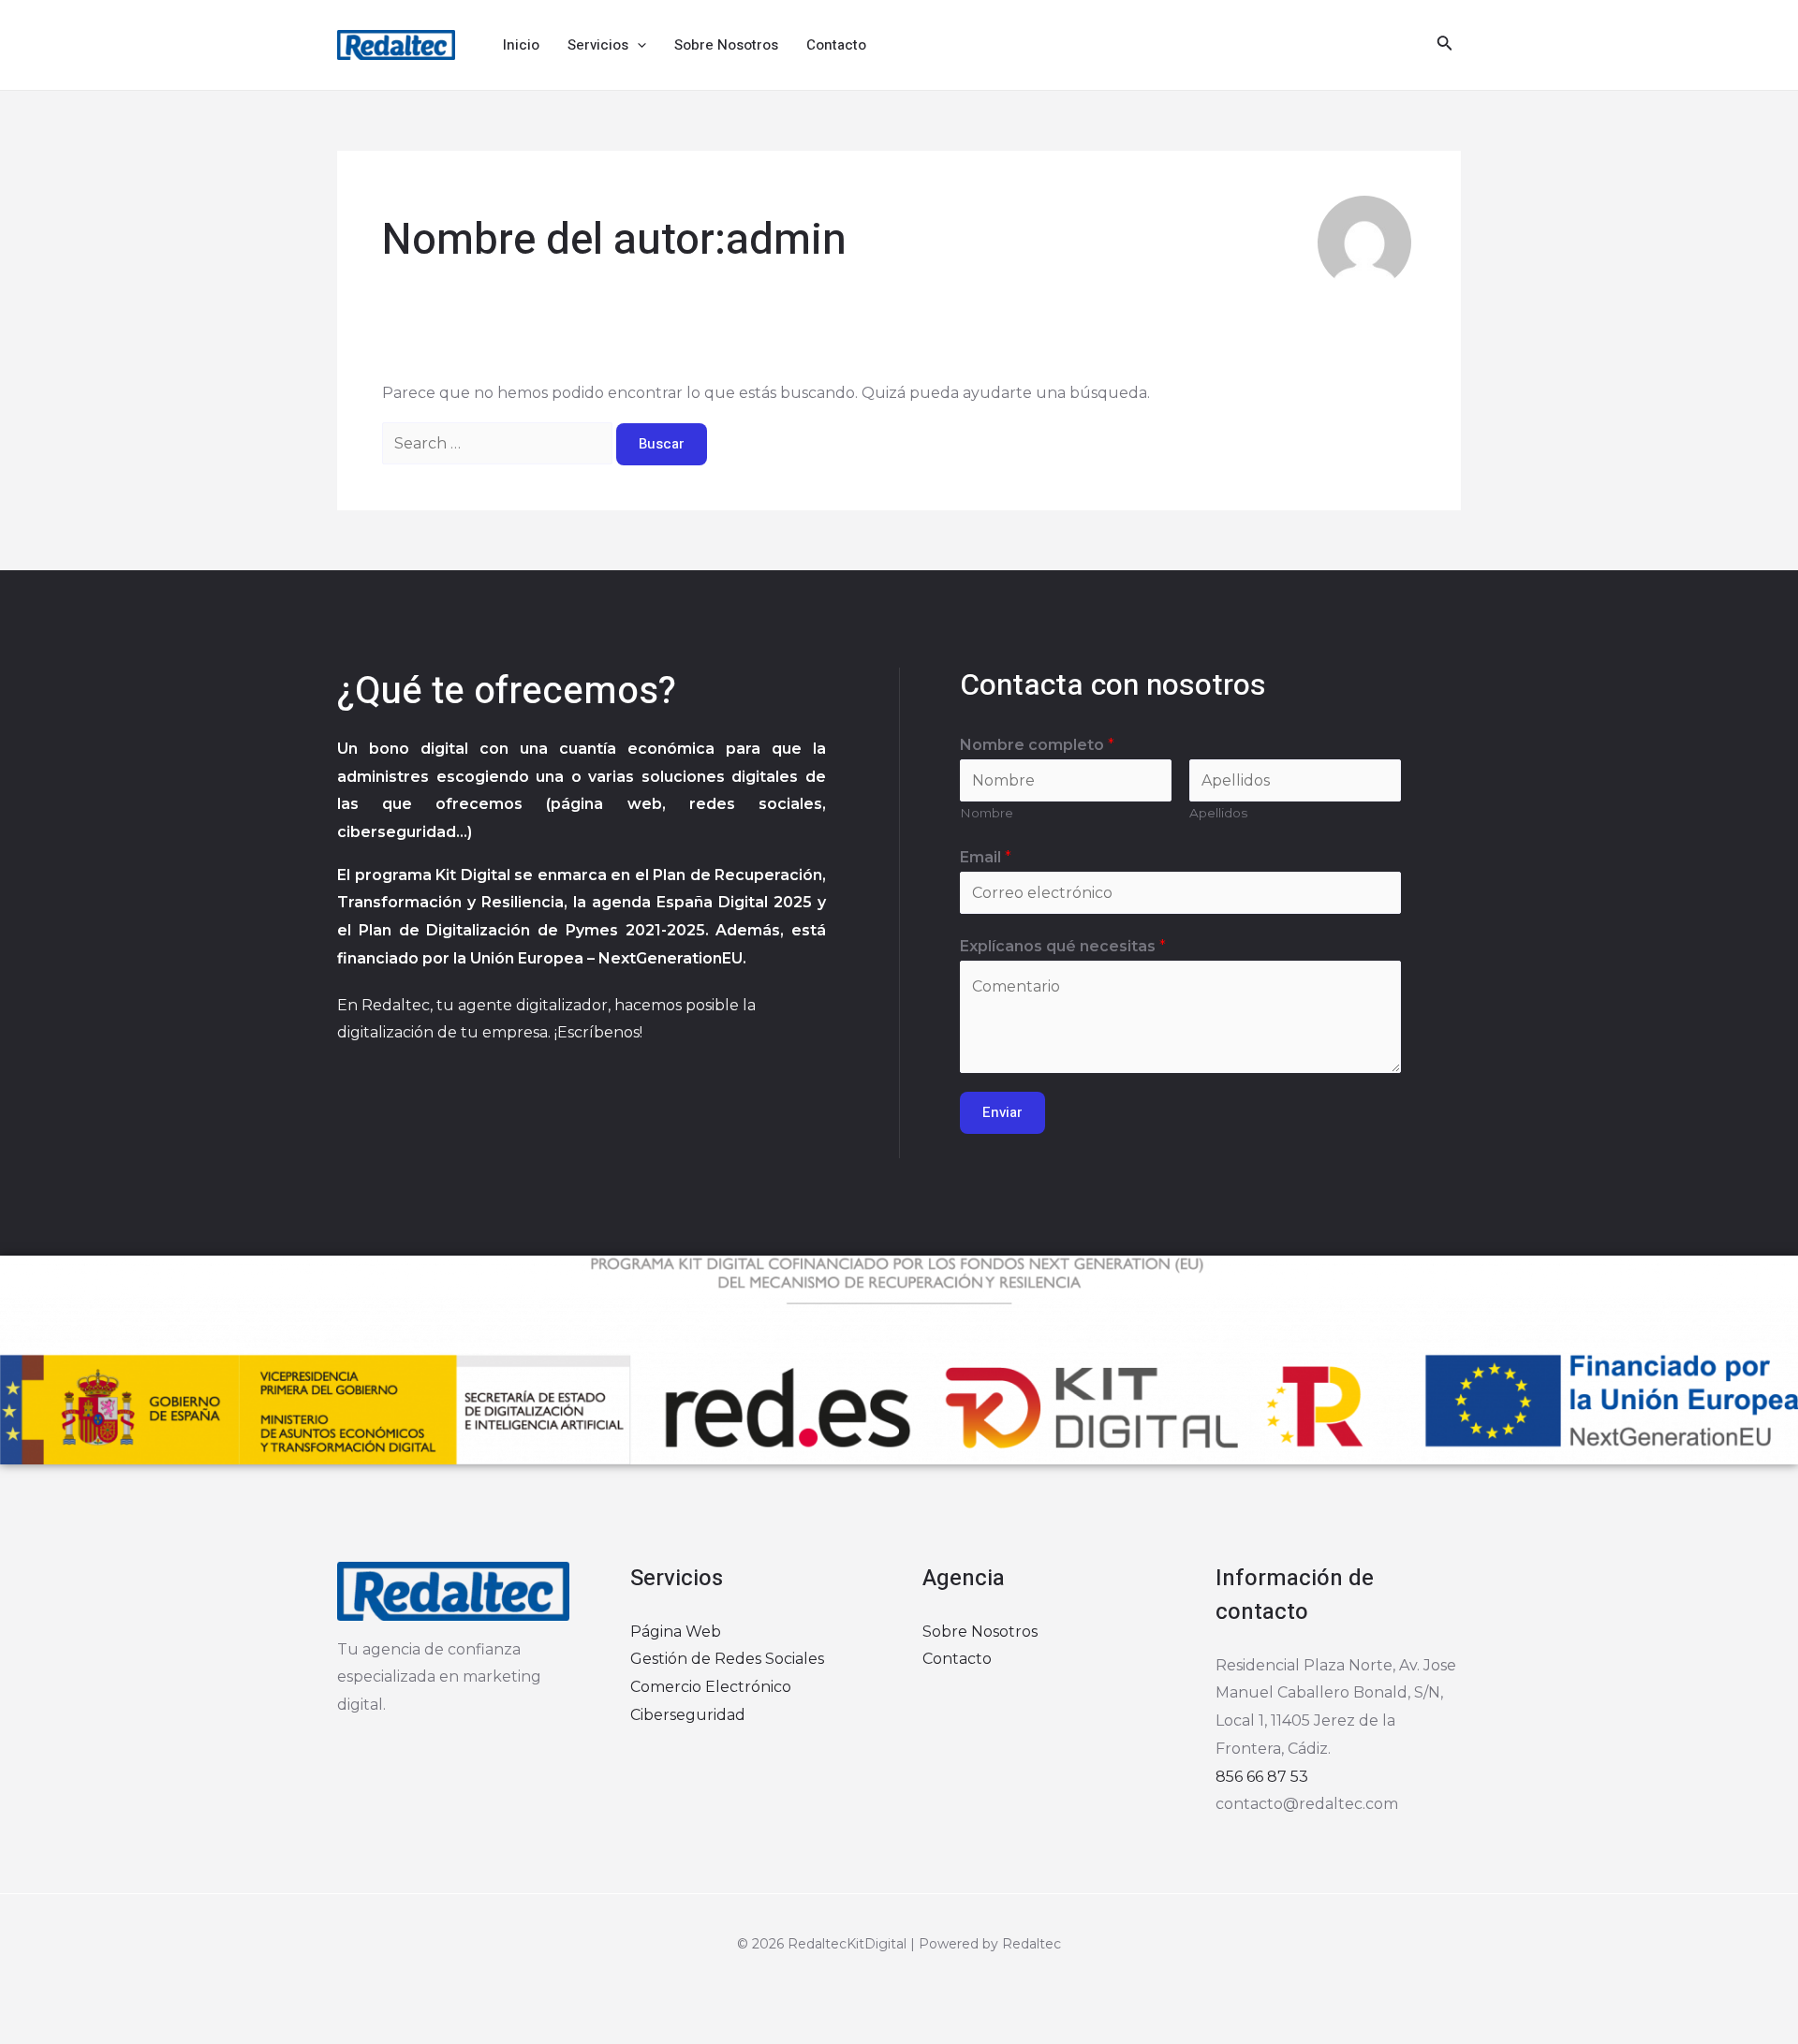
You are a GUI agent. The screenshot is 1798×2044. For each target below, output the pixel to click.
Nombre (987, 813)
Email (986, 857)
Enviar (1002, 1112)
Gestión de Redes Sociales (727, 1659)
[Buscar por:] (499, 443)
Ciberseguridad (688, 1715)
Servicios (598, 45)
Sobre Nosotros (726, 45)
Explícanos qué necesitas (1063, 946)
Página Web (676, 1632)
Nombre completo (1037, 745)
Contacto (836, 45)
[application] (637, 45)
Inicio (521, 45)
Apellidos (1218, 813)
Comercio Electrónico (711, 1687)
